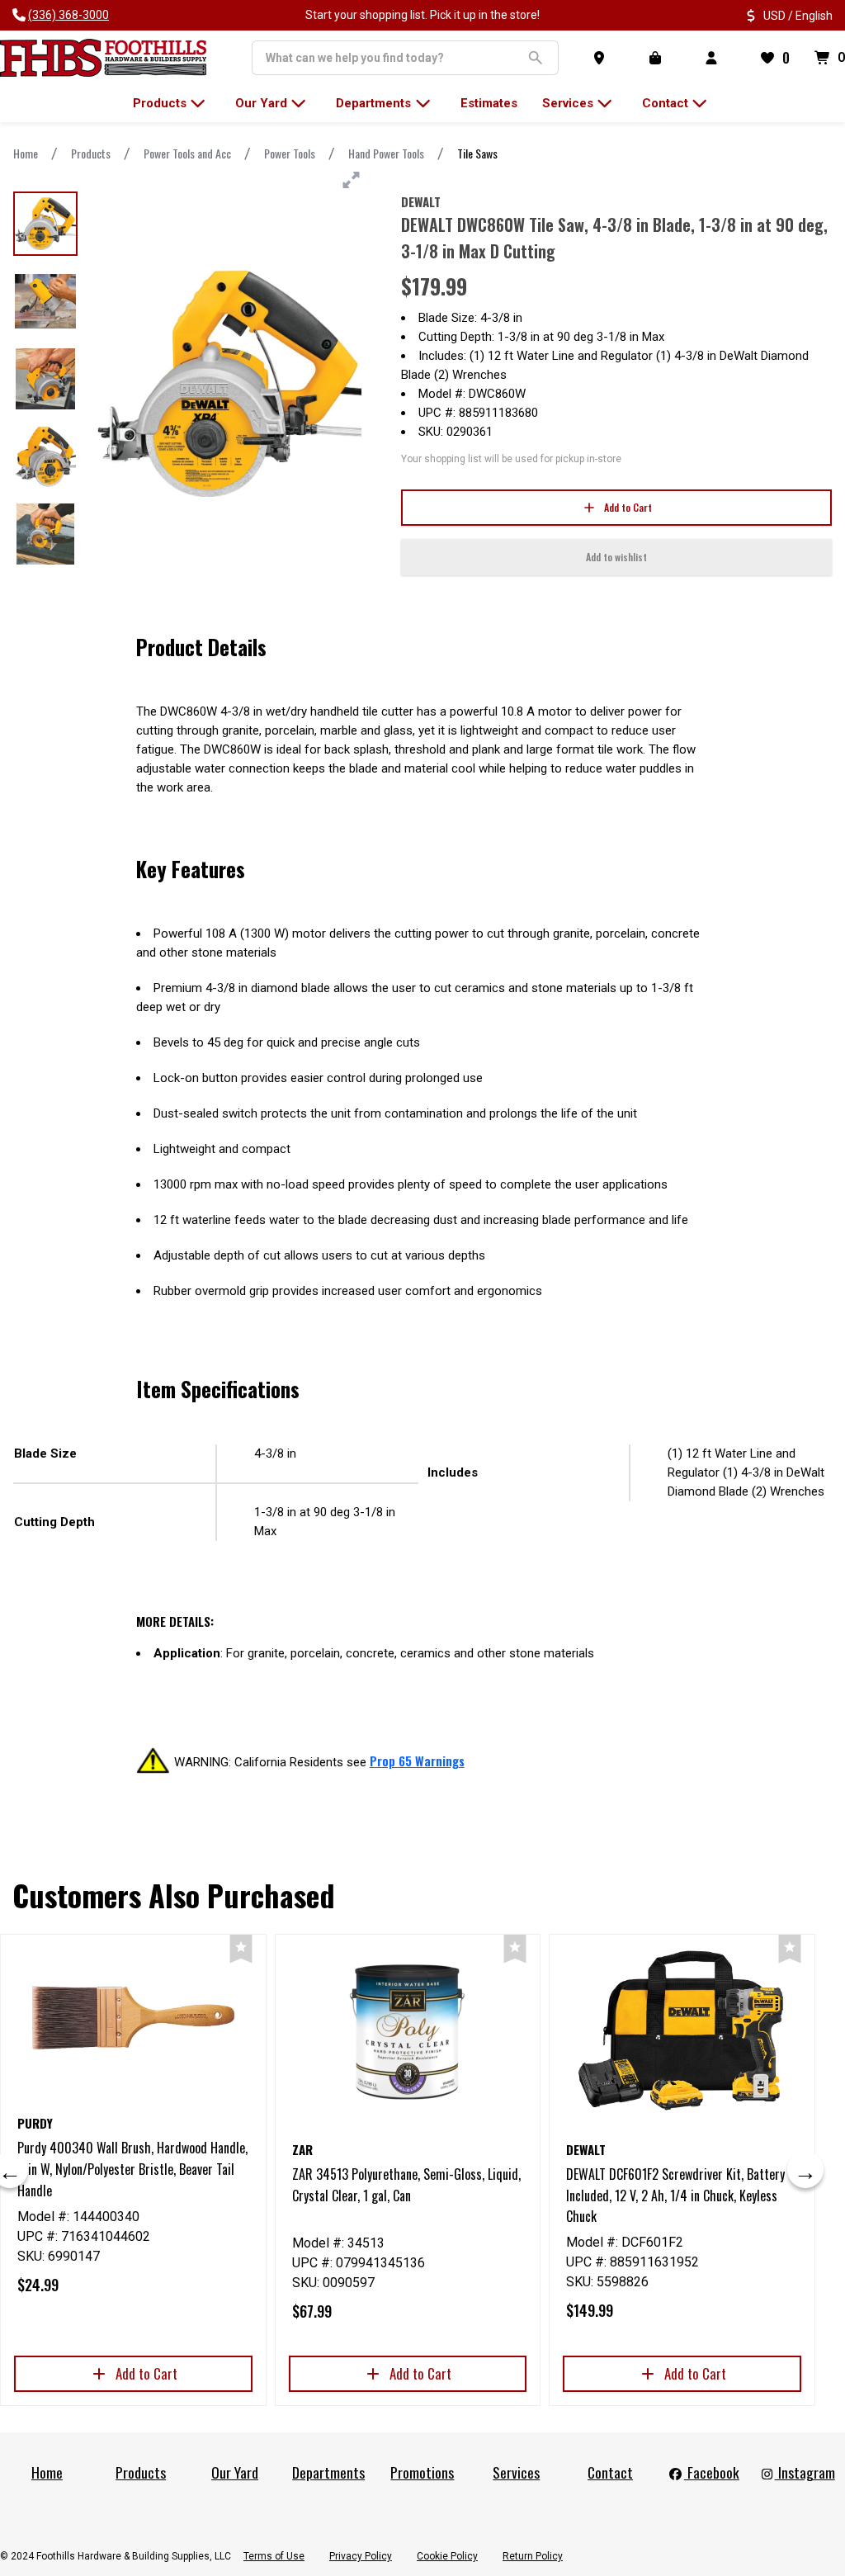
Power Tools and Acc (187, 153)
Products (91, 153)
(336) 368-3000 (68, 15)
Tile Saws (477, 153)
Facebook (712, 2472)
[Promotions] (659, 58)
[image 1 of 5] (45, 224)
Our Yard (235, 2472)
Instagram (805, 2472)
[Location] (602, 58)
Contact (610, 2472)
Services (516, 2472)
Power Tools (290, 153)
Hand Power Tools (386, 153)
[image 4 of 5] (45, 456)
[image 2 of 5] (45, 301)
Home (26, 153)
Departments (328, 2472)
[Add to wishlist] (241, 1949)
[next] (805, 2170)
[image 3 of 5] (45, 379)
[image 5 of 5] (45, 534)
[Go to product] (133, 2017)
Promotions (422, 2472)
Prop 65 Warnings (417, 1761)
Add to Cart (628, 507)
